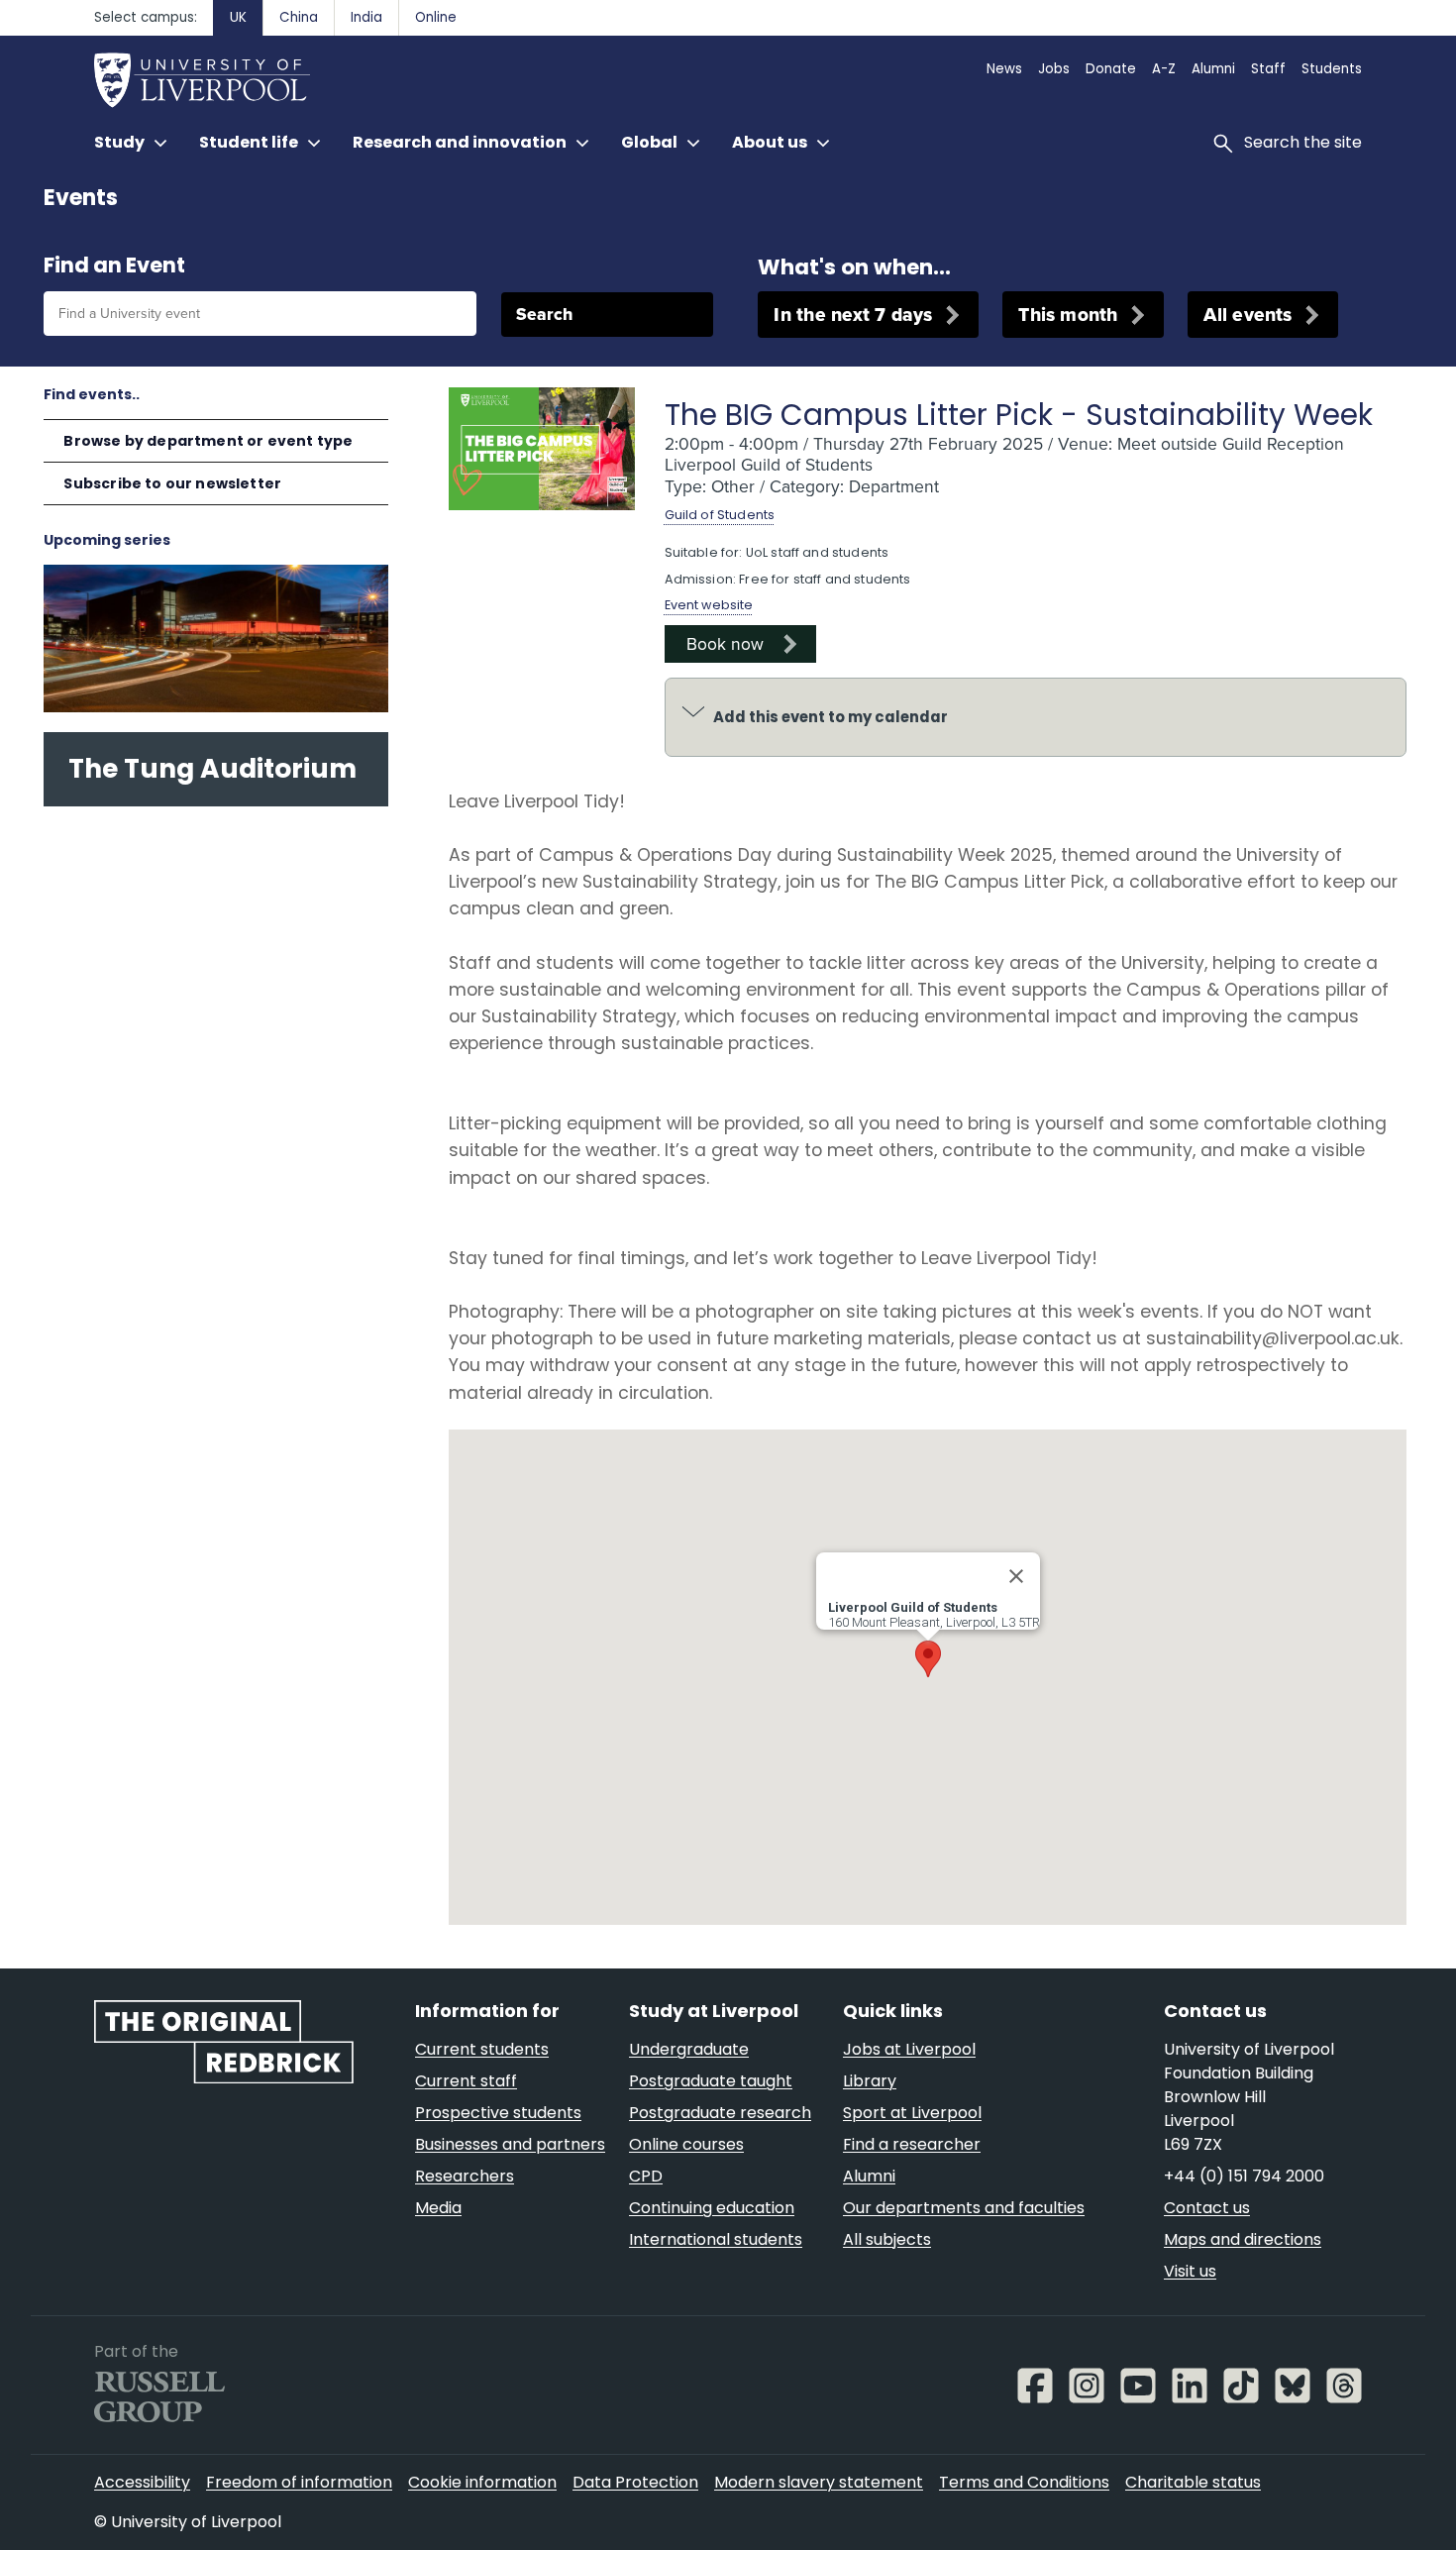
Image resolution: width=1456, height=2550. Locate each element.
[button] (928, 1659)
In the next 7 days (853, 315)
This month (1068, 315)
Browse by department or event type (208, 441)
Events (81, 198)
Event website (709, 605)
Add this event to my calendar (831, 717)
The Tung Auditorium (212, 768)
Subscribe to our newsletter (172, 483)
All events (1248, 315)
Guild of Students (720, 515)
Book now (725, 644)
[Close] (1016, 1576)
